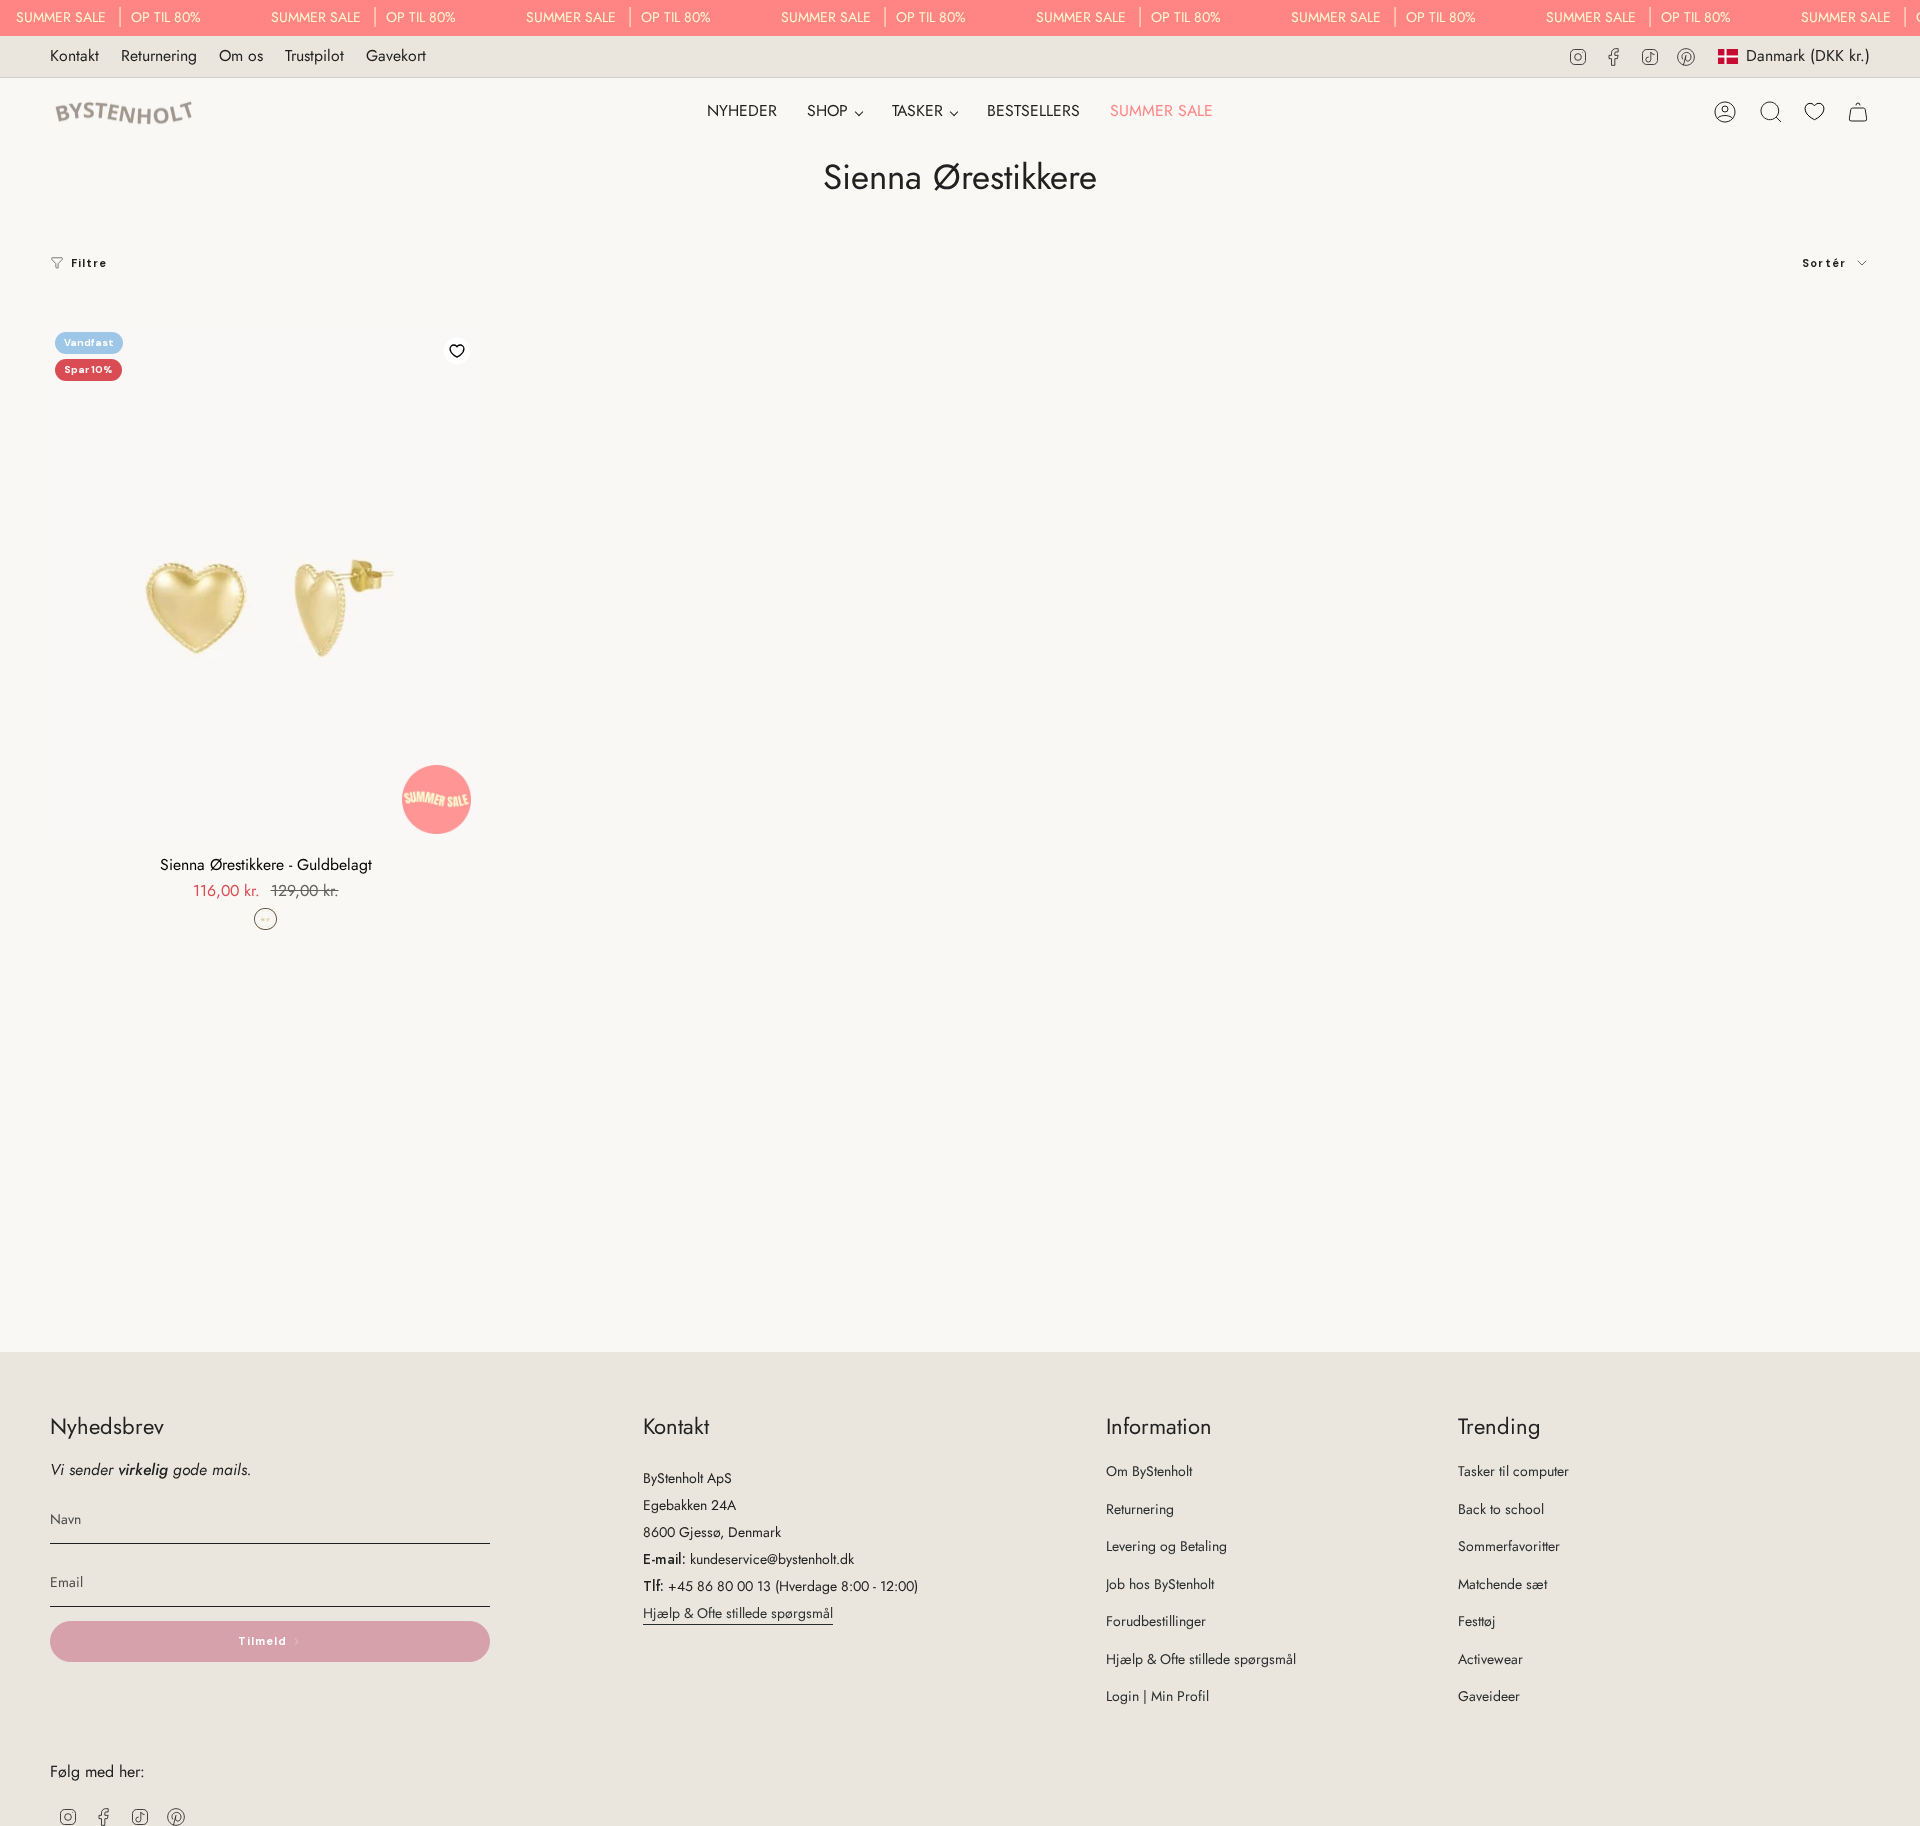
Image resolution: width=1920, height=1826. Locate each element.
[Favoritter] (1814, 111)
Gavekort (396, 55)
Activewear (1490, 1659)
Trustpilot (314, 55)
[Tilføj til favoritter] (457, 351)
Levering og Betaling (1166, 1546)
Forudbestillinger (1156, 1621)
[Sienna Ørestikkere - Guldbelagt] (265, 585)
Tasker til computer (1513, 1471)
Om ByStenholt (1149, 1471)
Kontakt (74, 55)
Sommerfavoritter (1509, 1546)
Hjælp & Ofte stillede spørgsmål (738, 1613)
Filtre (89, 263)
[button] (834, 112)
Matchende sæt (1502, 1584)
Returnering (159, 55)
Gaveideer (1489, 1696)
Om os (241, 55)
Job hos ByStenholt (1160, 1584)
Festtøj (1477, 1621)
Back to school (1501, 1509)
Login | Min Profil (1157, 1696)
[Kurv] (1858, 112)
